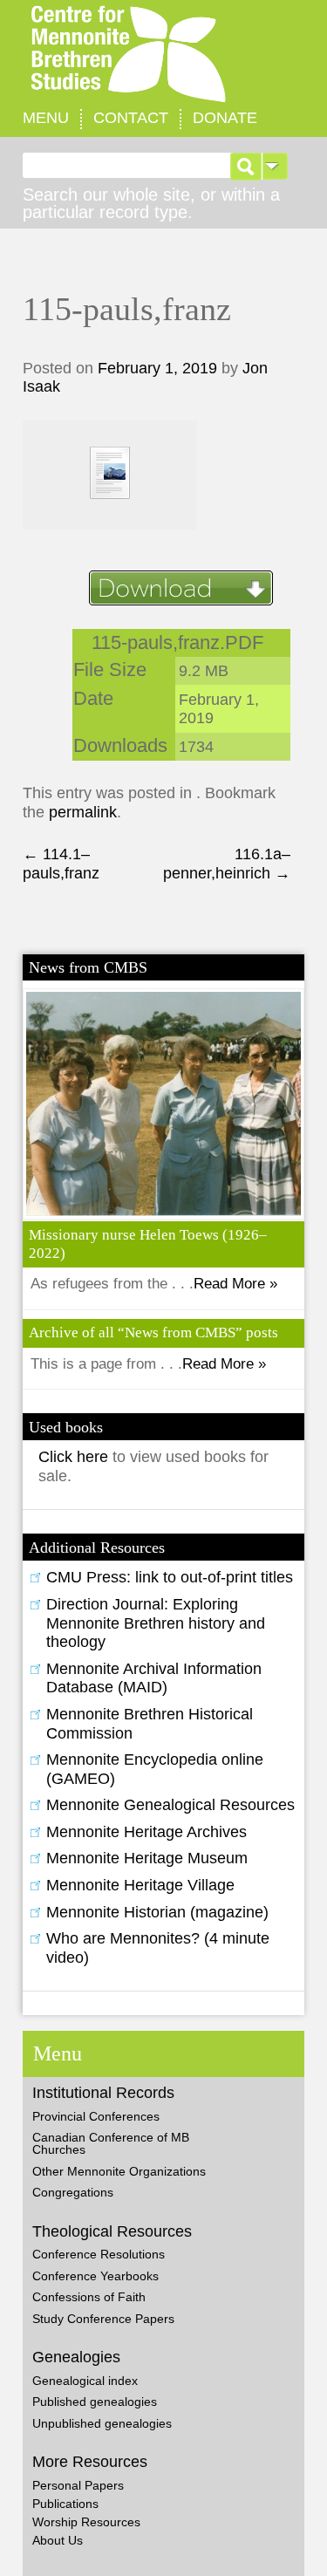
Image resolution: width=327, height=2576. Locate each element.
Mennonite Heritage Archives (146, 1832)
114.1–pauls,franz (61, 864)
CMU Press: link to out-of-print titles (170, 1577)
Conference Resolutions (99, 2254)
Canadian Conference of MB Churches (111, 2143)
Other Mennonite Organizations (119, 2171)
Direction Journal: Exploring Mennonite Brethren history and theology (156, 1623)
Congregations (73, 2192)
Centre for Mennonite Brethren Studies (163, 55)
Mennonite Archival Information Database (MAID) (154, 1678)
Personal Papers (78, 2485)
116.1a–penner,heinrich (227, 864)
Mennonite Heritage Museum (147, 1858)
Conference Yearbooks (95, 2276)
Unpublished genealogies (102, 2423)
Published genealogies (95, 2402)
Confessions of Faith (89, 2297)
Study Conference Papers (103, 2319)
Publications (65, 2504)
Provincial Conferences (96, 2116)
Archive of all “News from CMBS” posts (153, 1332)
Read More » (235, 1284)
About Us (58, 2540)
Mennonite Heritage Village (140, 1885)
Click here (75, 1457)
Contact (131, 118)
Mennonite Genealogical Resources (170, 1805)
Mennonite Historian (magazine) (157, 1912)
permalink (83, 812)
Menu (46, 118)
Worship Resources (86, 2522)
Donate (225, 118)
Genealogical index (85, 2381)
